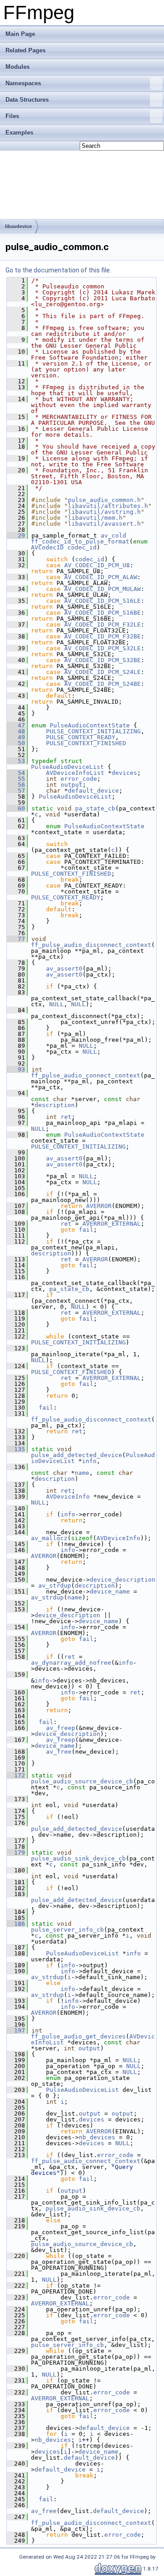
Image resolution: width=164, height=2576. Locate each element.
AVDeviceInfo (68, 1497)
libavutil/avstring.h (104, 512)
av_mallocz (49, 1538)
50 (16, 743)
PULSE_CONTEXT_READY (81, 737)
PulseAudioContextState (90, 725)
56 (16, 785)
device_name (110, 1591)
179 (16, 1852)
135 (16, 1449)
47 (16, 725)
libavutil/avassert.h (104, 524)
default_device (93, 791)
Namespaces (23, 83)
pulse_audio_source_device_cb (82, 1781)
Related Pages (26, 50)
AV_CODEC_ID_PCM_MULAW (102, 589)
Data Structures (27, 100)
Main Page (20, 34)
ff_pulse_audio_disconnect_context (91, 945)
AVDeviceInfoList (75, 773)
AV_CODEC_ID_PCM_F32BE (102, 636)
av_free (59, 1752)
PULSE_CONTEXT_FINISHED (86, 743)
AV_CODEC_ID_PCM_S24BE (102, 684)
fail (86, 1230)
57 (16, 791)
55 (16, 779)
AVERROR (99, 1206)
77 (16, 939)
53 (16, 761)
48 (16, 731)
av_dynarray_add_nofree (71, 1663)
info (89, 1461)
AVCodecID (47, 547)
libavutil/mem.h (95, 518)
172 (16, 1775)
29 (16, 536)
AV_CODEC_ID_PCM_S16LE (102, 601)
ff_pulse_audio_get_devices (78, 2036)
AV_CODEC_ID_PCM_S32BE (102, 660)
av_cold (113, 536)
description (55, 1105)
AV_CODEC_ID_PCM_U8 (97, 565)
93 (16, 1069)
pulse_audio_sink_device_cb (78, 1858)
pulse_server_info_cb (67, 1930)
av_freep (61, 1728)
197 (16, 2030)
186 (16, 1924)
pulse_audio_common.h (104, 500)
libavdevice (18, 226)
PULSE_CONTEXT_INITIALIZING (93, 731)
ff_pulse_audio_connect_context (86, 1075)
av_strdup (55, 1586)
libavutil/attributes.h (108, 506)
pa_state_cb (95, 808)
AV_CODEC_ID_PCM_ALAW (101, 577)
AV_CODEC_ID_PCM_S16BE (102, 613)
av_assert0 (64, 969)
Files (12, 116)
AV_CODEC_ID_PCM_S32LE (102, 648)
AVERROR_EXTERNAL (112, 1224)
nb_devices (97, 2137)
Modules (18, 67)
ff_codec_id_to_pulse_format (80, 541)
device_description (123, 1580)
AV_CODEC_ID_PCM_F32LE (102, 624)
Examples (19, 133)
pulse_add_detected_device (77, 1455)
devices (124, 773)
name (82, 1473)
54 (16, 773)
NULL (56, 1004)
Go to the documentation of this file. (58, 270)
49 (16, 737)
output (72, 785)
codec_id (82, 547)
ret (66, 1117)
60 (16, 808)
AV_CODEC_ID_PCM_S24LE (102, 672)
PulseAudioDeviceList (67, 767)
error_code (79, 779)
